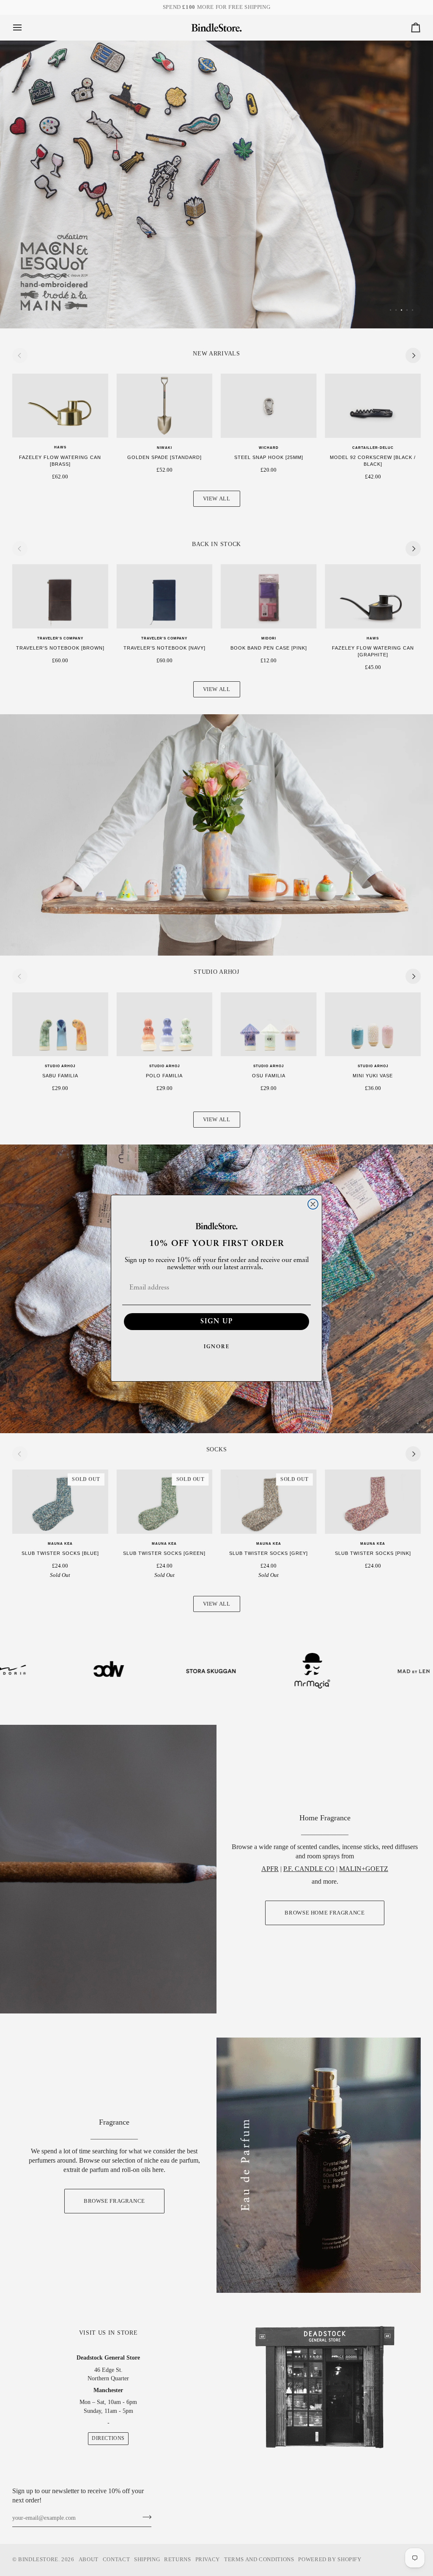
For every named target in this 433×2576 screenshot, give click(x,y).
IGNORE (217, 1347)
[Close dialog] (313, 1204)
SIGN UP (217, 1322)
